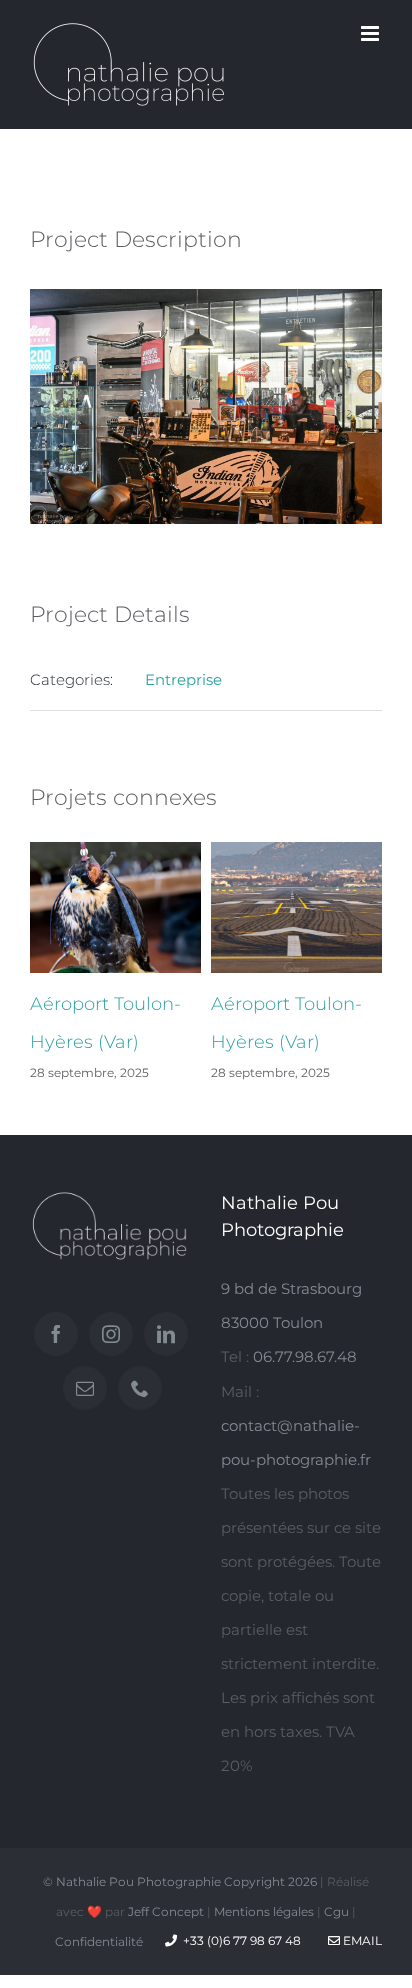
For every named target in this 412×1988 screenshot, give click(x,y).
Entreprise (183, 679)
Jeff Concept (166, 1911)
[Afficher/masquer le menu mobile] (371, 33)
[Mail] (85, 1388)
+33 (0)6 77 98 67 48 (242, 1940)
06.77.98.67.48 (305, 1356)
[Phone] (140, 1388)
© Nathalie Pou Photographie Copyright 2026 (180, 1881)
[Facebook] (56, 1334)
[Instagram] (111, 1334)
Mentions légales (264, 1911)
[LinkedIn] (166, 1334)
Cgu (336, 1911)
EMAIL (361, 1940)
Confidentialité (99, 1941)
